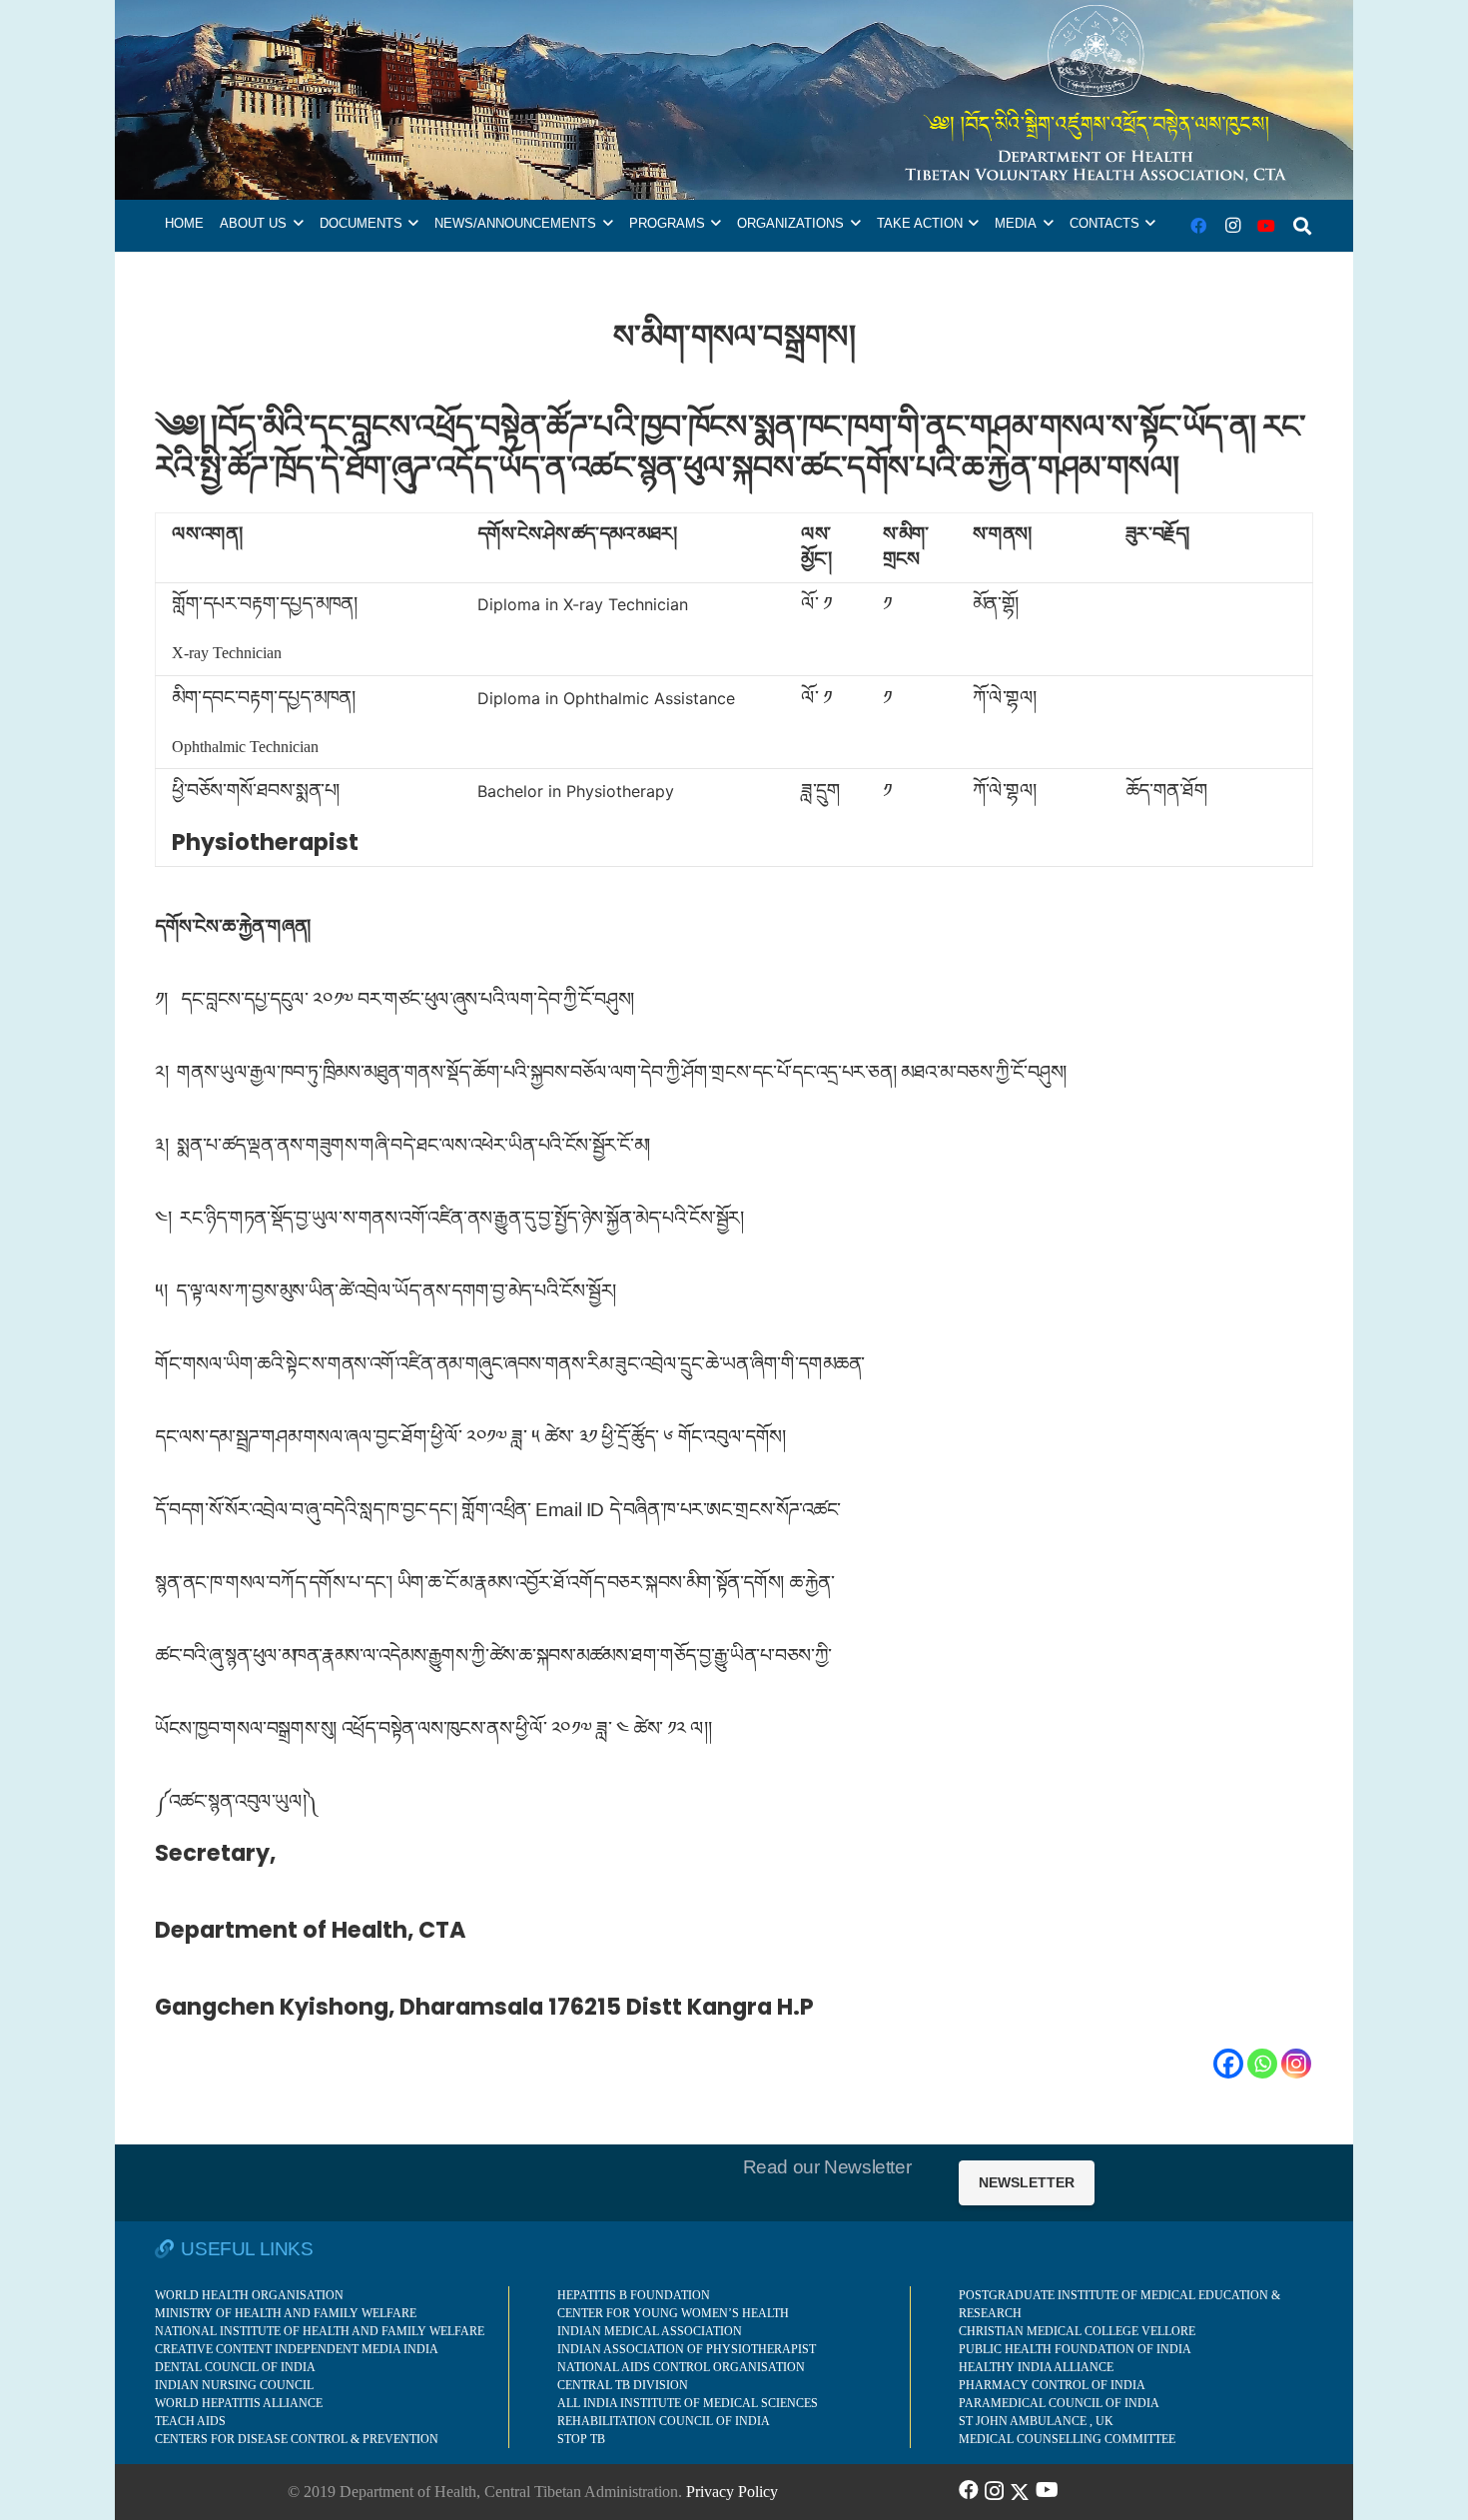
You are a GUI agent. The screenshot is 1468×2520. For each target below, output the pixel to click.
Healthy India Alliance (1036, 2367)
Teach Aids (190, 2421)
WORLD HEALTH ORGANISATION (249, 2295)
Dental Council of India (235, 2367)
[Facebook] (1198, 226)
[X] (1020, 2490)
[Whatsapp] (1262, 2064)
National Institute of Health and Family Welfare (320, 2331)
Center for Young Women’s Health (673, 2313)
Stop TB (581, 2439)
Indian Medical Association (650, 2331)
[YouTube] (1266, 226)
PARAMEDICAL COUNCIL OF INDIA (1059, 2403)
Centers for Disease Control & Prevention (297, 2439)
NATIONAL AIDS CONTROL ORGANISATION (681, 2367)
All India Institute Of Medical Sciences (688, 2403)
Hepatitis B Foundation (634, 2295)
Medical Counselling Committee (1067, 2439)
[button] (299, 224)
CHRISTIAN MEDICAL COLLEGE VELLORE (1077, 2331)
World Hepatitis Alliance (239, 2403)
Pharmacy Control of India (1052, 2385)
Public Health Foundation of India (1075, 2349)
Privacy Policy (732, 2492)
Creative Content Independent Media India (297, 2349)
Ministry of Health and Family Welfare (286, 2313)
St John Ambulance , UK (1036, 2421)
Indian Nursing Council (234, 2385)
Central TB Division (623, 2385)
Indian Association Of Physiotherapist (687, 2349)
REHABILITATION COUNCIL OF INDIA (664, 2421)
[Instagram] (1232, 226)
